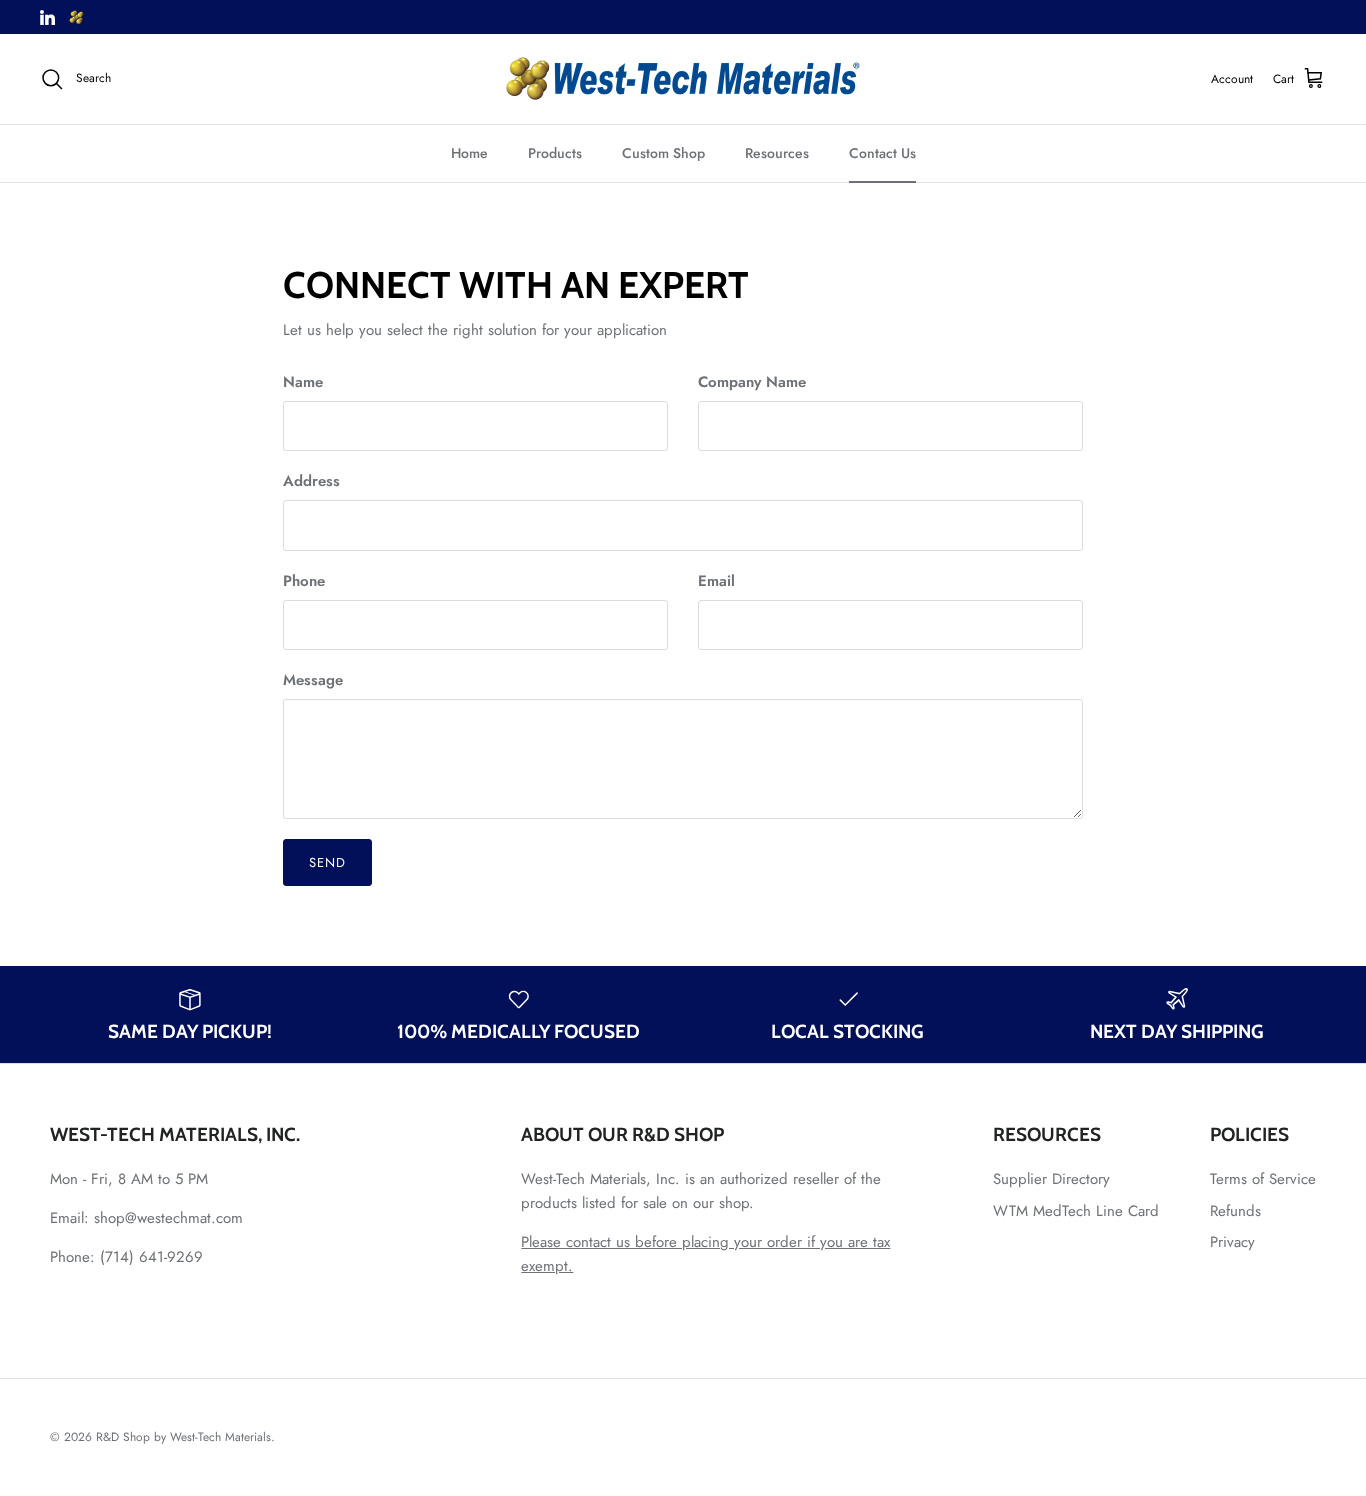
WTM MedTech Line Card (1076, 1211)
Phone (304, 581)
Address (311, 481)
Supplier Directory (1051, 1179)
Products (555, 153)
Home (469, 153)
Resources (777, 153)
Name (303, 382)
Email (716, 581)
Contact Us (882, 153)
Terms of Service (1263, 1179)
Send (327, 862)
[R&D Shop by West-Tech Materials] (683, 79)
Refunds (1235, 1211)
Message (313, 680)
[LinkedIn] (47, 17)
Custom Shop (663, 153)
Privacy (1232, 1242)
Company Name (752, 382)
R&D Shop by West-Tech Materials (183, 1437)
